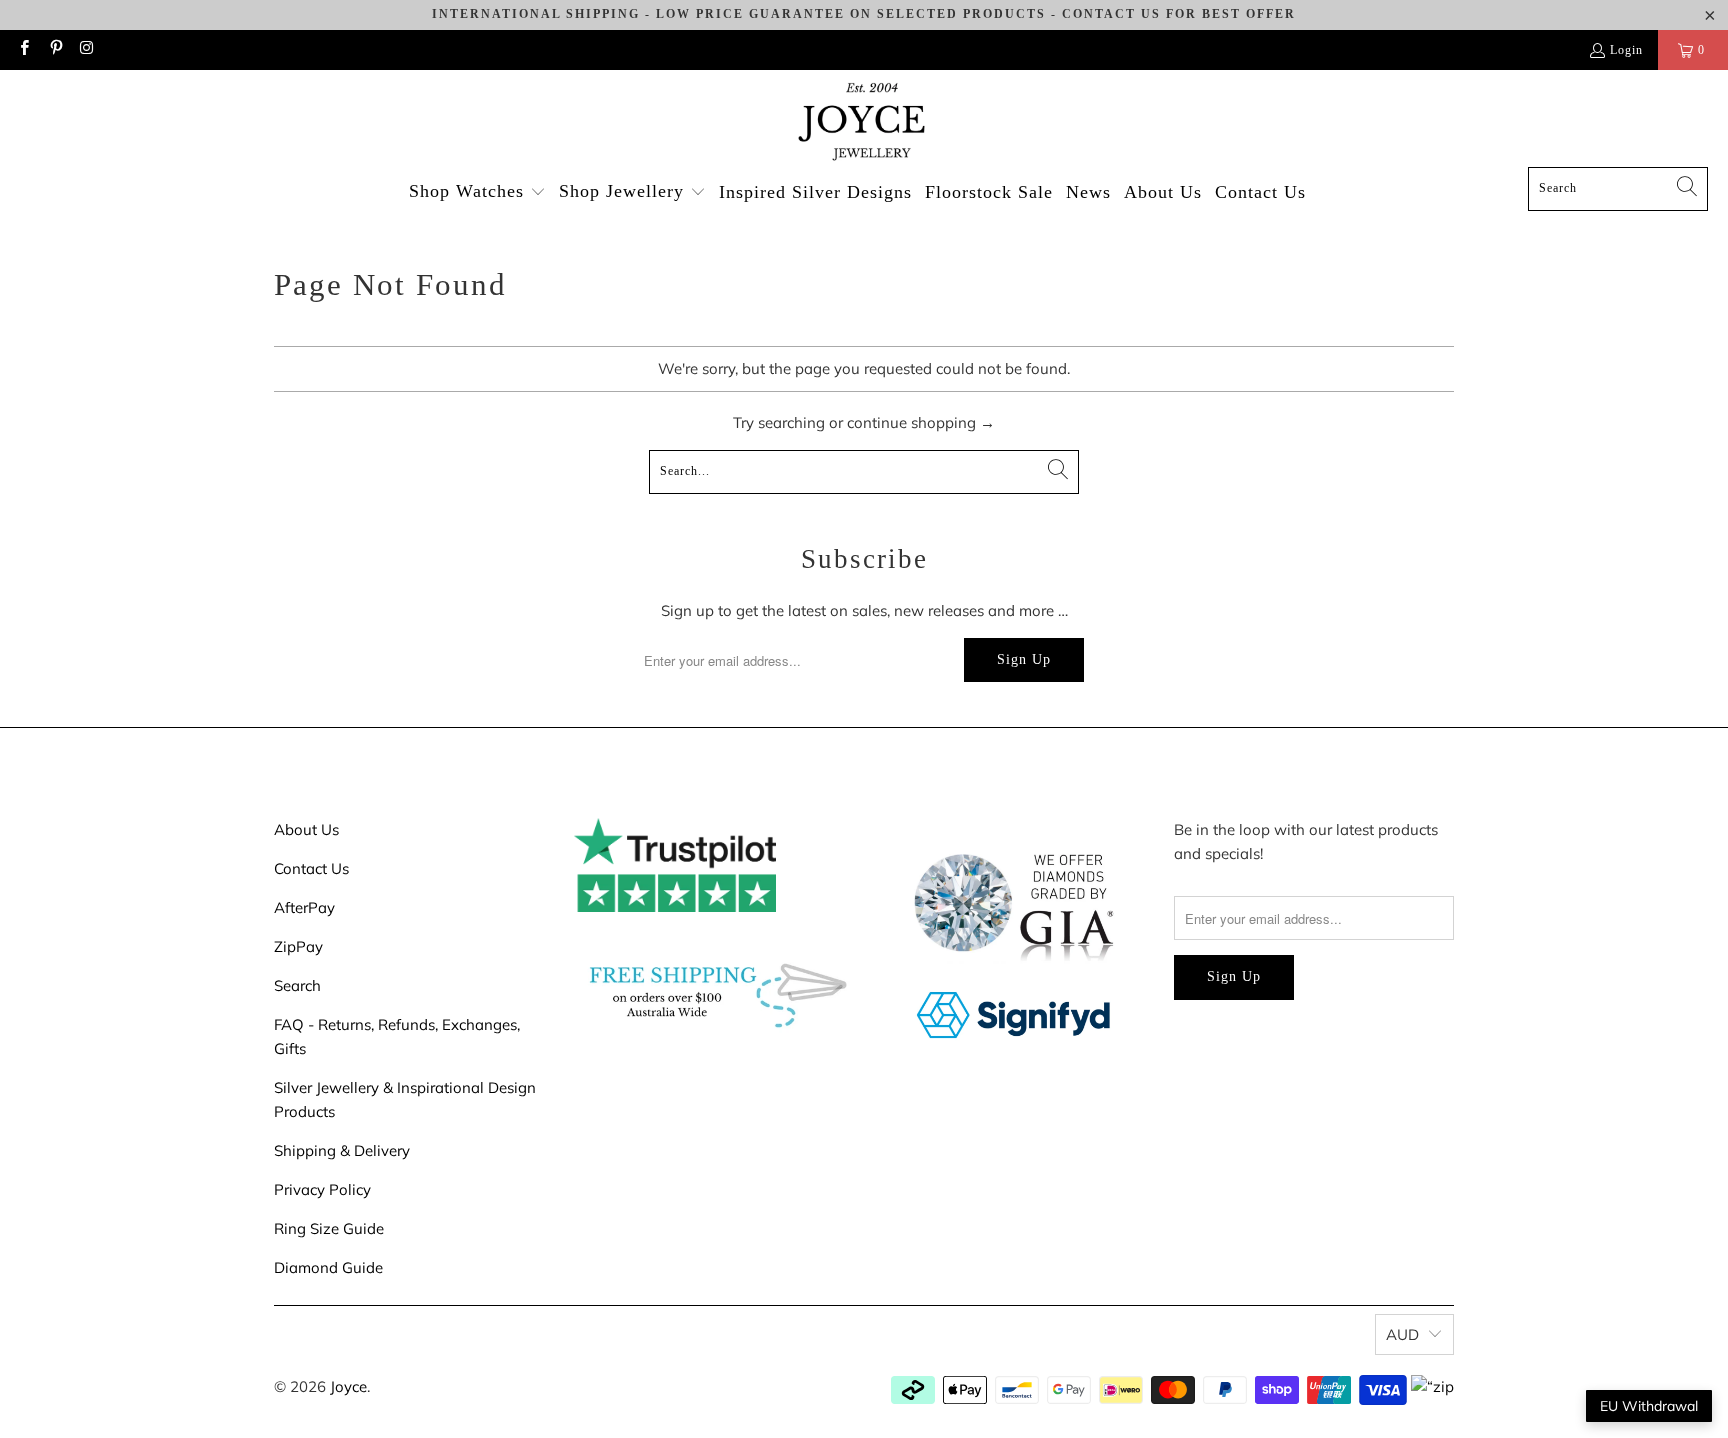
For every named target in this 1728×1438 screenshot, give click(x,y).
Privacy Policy (322, 1189)
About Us (306, 829)
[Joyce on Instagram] (86, 50)
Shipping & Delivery (342, 1150)
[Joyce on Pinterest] (54, 50)
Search (297, 985)
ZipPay (298, 946)
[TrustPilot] (675, 906)
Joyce (348, 1386)
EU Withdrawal (1649, 1406)
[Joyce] (864, 123)
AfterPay (304, 907)
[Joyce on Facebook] (23, 50)
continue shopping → (921, 422)
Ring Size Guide (329, 1228)
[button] (477, 192)
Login (1626, 50)
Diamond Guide (328, 1267)
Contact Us (311, 868)
